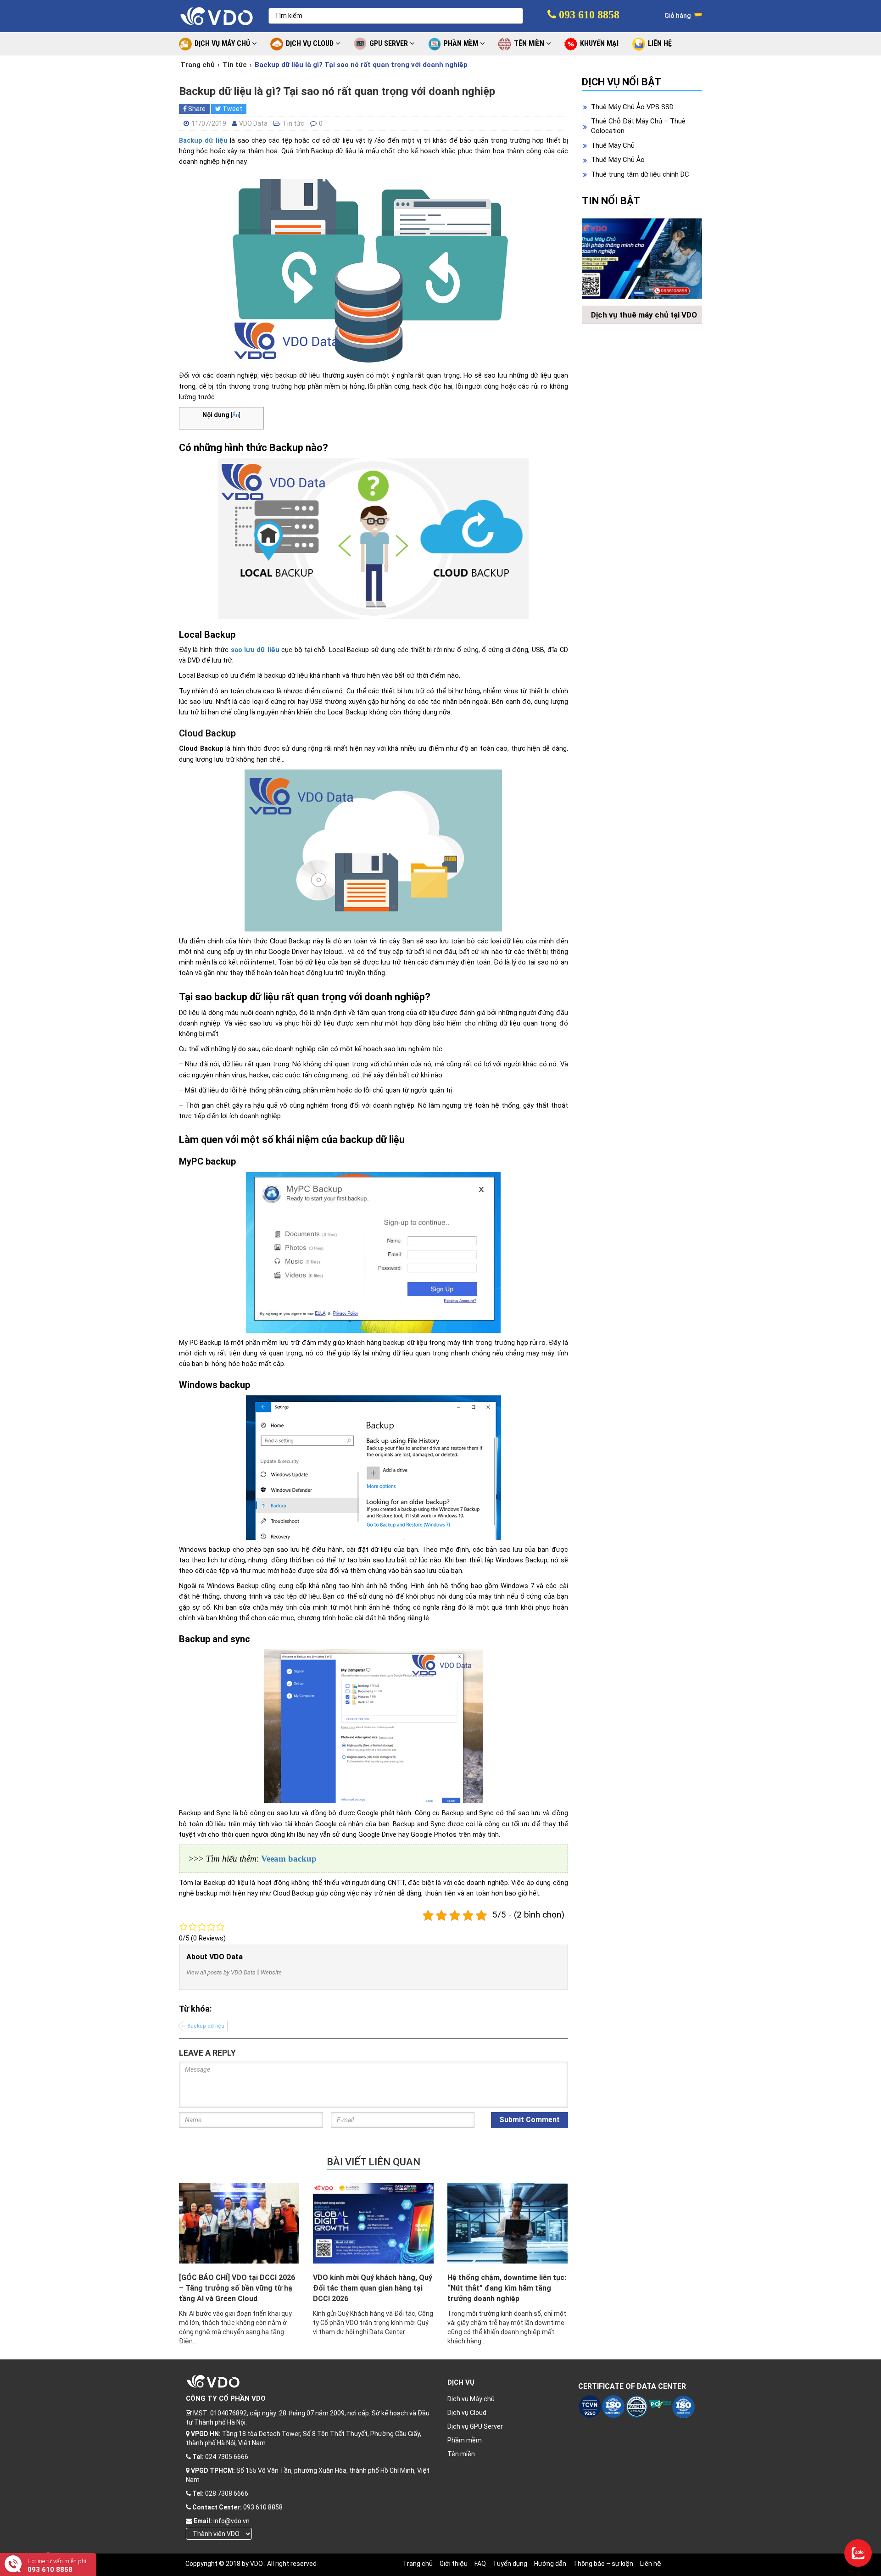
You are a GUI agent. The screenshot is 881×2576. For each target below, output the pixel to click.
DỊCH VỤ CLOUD (311, 43)
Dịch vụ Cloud (467, 2413)
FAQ (480, 2564)
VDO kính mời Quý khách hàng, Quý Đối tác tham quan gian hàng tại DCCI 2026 (373, 2288)
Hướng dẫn (550, 2564)
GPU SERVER (390, 43)
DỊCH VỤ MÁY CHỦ (223, 43)
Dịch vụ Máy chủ (471, 2399)
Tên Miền (530, 43)
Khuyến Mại (599, 43)
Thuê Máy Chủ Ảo (618, 160)
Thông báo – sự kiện (603, 2564)
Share (196, 109)
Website (271, 1972)
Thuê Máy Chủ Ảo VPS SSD (632, 107)
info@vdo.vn (231, 2521)
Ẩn (236, 415)
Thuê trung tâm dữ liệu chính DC (640, 174)
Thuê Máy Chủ (613, 145)
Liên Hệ (660, 43)
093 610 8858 (588, 15)
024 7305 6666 (227, 2457)
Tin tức (235, 65)
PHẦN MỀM (462, 43)
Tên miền (461, 2454)
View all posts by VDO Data (221, 1972)
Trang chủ (198, 65)
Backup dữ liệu (203, 141)
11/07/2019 (209, 123)
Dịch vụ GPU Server (475, 2426)
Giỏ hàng (678, 16)
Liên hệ (651, 2564)
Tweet (232, 109)
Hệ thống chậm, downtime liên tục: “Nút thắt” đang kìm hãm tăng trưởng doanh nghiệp (507, 2288)
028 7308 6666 (227, 2493)
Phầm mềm (465, 2440)
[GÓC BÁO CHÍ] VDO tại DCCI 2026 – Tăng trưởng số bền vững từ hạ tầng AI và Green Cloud (237, 2288)
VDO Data (253, 123)
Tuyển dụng (510, 2564)
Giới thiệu (454, 2564)
